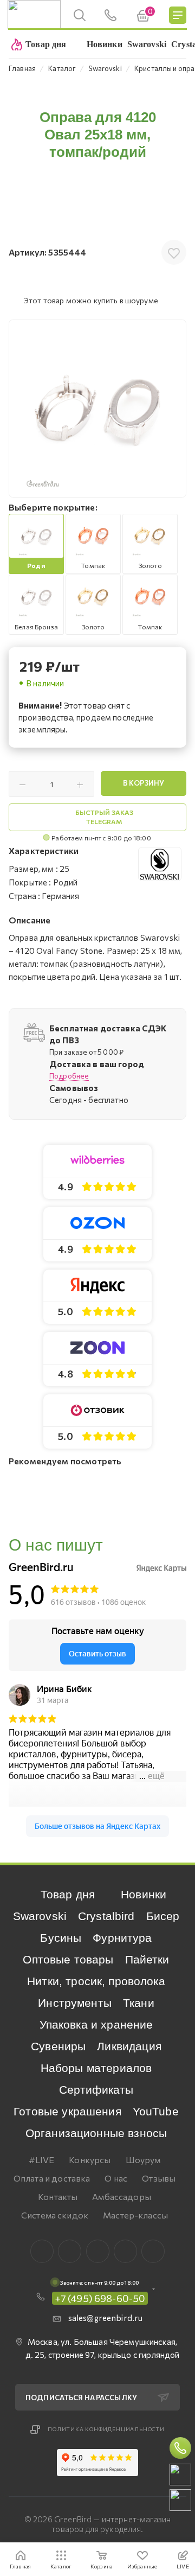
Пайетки (147, 1959)
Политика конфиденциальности (106, 2429)
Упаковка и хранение (96, 2025)
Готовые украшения (67, 2111)
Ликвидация (129, 2046)
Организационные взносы (96, 2133)
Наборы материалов (96, 2068)
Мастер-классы (135, 2215)
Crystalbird (106, 1916)
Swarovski (40, 1916)
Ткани (139, 2003)
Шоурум (143, 2160)
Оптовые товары (68, 1959)
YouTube (156, 2111)
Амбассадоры (122, 2196)
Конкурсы (90, 2160)
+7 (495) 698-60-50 (100, 2298)
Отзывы (159, 2178)
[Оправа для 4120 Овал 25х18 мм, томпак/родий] (97, 409)
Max (70, 2251)
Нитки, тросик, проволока (96, 1981)
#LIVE (42, 2160)
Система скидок (55, 2215)
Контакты (58, 2196)
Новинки (144, 1894)
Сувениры (58, 2046)
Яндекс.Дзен (153, 2251)
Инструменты (75, 2003)
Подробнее (69, 1076)
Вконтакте (42, 2251)
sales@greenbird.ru (106, 2318)
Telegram (98, 2251)
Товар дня (68, 1894)
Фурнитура (122, 1938)
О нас (116, 2178)
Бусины (61, 1938)
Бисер (163, 1916)
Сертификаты (96, 2090)
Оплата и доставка (52, 2178)
